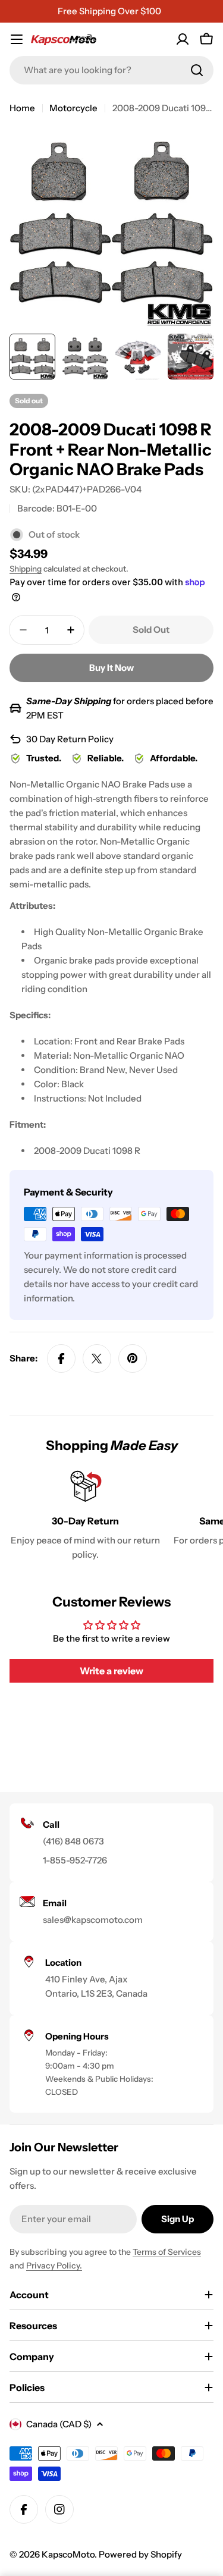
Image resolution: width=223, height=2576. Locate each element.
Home (22, 108)
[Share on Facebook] (61, 1358)
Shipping (26, 569)
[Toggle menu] (17, 39)
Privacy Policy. (54, 2266)
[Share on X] (97, 1358)
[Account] (183, 39)
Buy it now (111, 668)
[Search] (197, 70)
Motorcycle (73, 108)
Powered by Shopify (140, 2554)
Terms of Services (167, 2252)
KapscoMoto (68, 2554)
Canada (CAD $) (59, 2424)
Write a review (111, 1671)
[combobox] (111, 70)
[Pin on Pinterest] (133, 1358)
